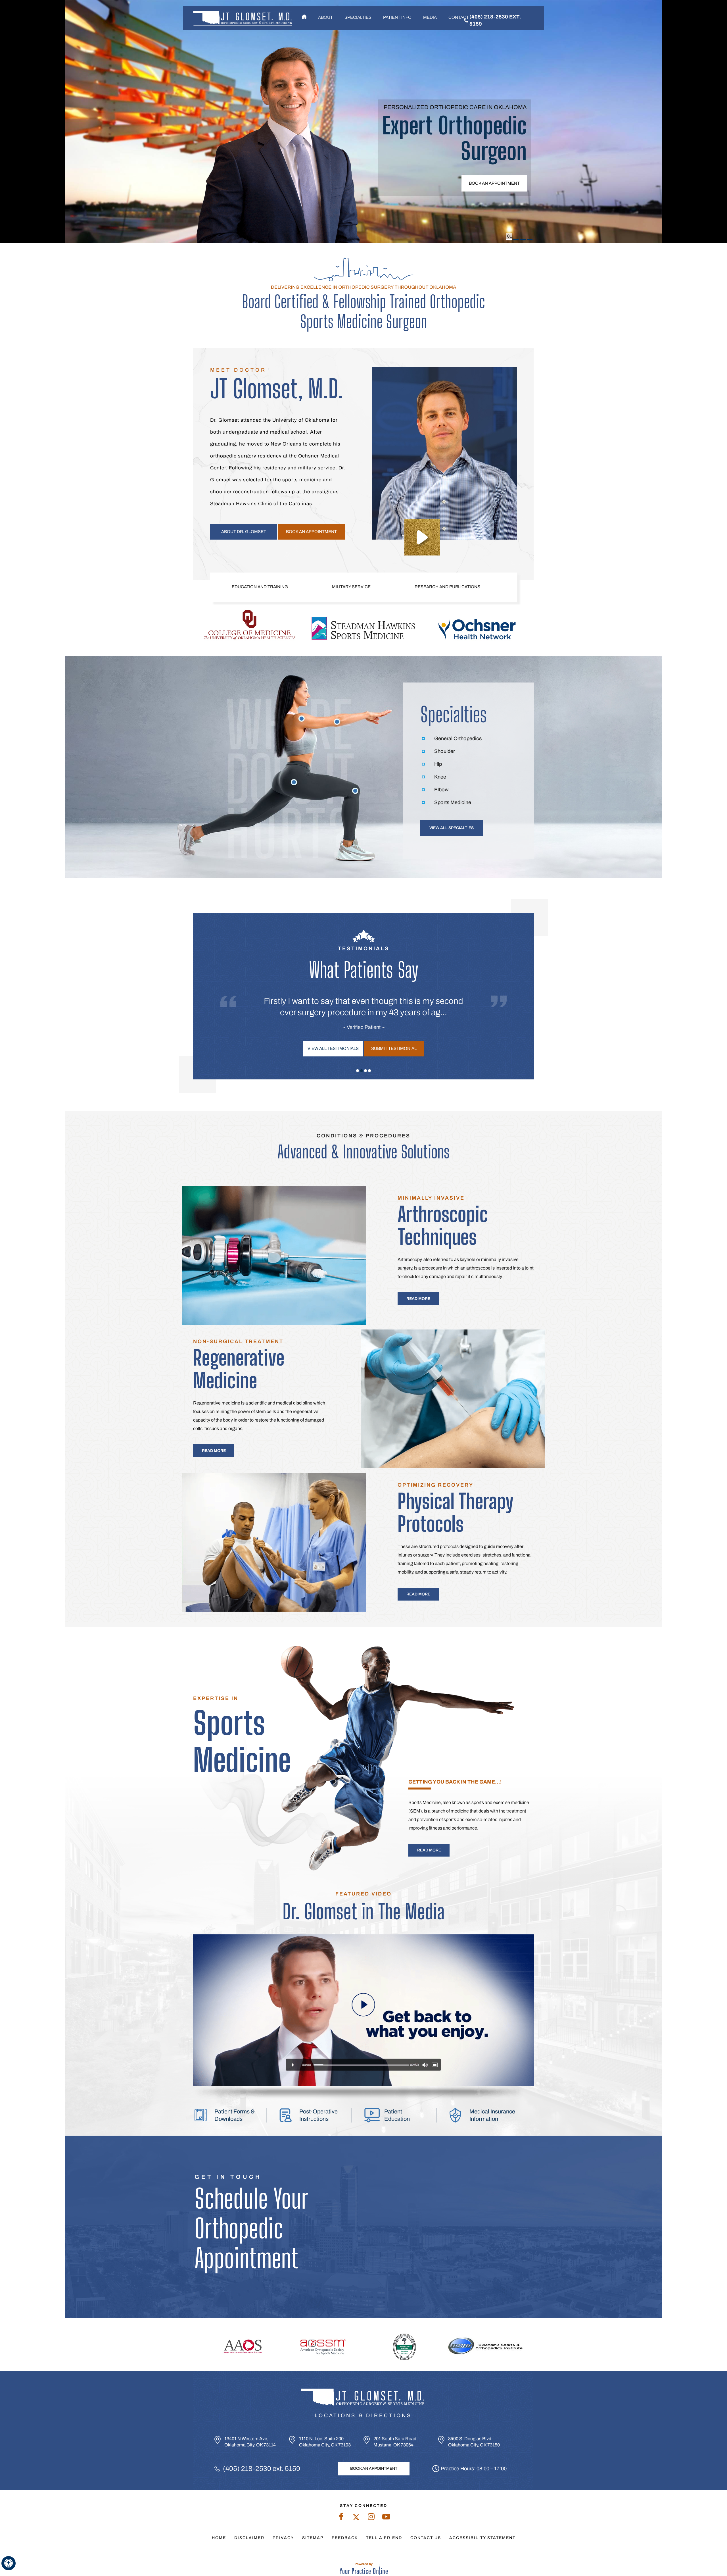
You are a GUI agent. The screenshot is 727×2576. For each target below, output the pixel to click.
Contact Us (426, 2538)
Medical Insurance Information (492, 2115)
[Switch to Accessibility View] (9, 2563)
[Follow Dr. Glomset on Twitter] (356, 2518)
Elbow (441, 790)
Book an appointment (494, 183)
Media (430, 17)
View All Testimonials (333, 1048)
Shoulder (445, 751)
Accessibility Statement (482, 2538)
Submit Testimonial (394, 1048)
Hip (438, 764)
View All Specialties (452, 828)
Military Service (351, 587)
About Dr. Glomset (244, 532)
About (325, 17)
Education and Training (260, 587)
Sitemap (313, 2538)
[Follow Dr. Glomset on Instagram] (371, 2518)
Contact (459, 17)
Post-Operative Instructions (318, 2115)
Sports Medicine (453, 802)
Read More (418, 1299)
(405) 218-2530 (247, 2469)
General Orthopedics (458, 738)
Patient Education (397, 2115)
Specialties (358, 17)
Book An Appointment (374, 2468)
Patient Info (397, 17)
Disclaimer (249, 2538)
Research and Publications (447, 587)
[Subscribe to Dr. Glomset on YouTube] (386, 2518)
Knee (440, 777)
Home (304, 17)
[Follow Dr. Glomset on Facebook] (341, 2518)
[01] (509, 240)
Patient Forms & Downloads (235, 2115)
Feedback (345, 2538)
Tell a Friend (384, 2538)
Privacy (283, 2538)
